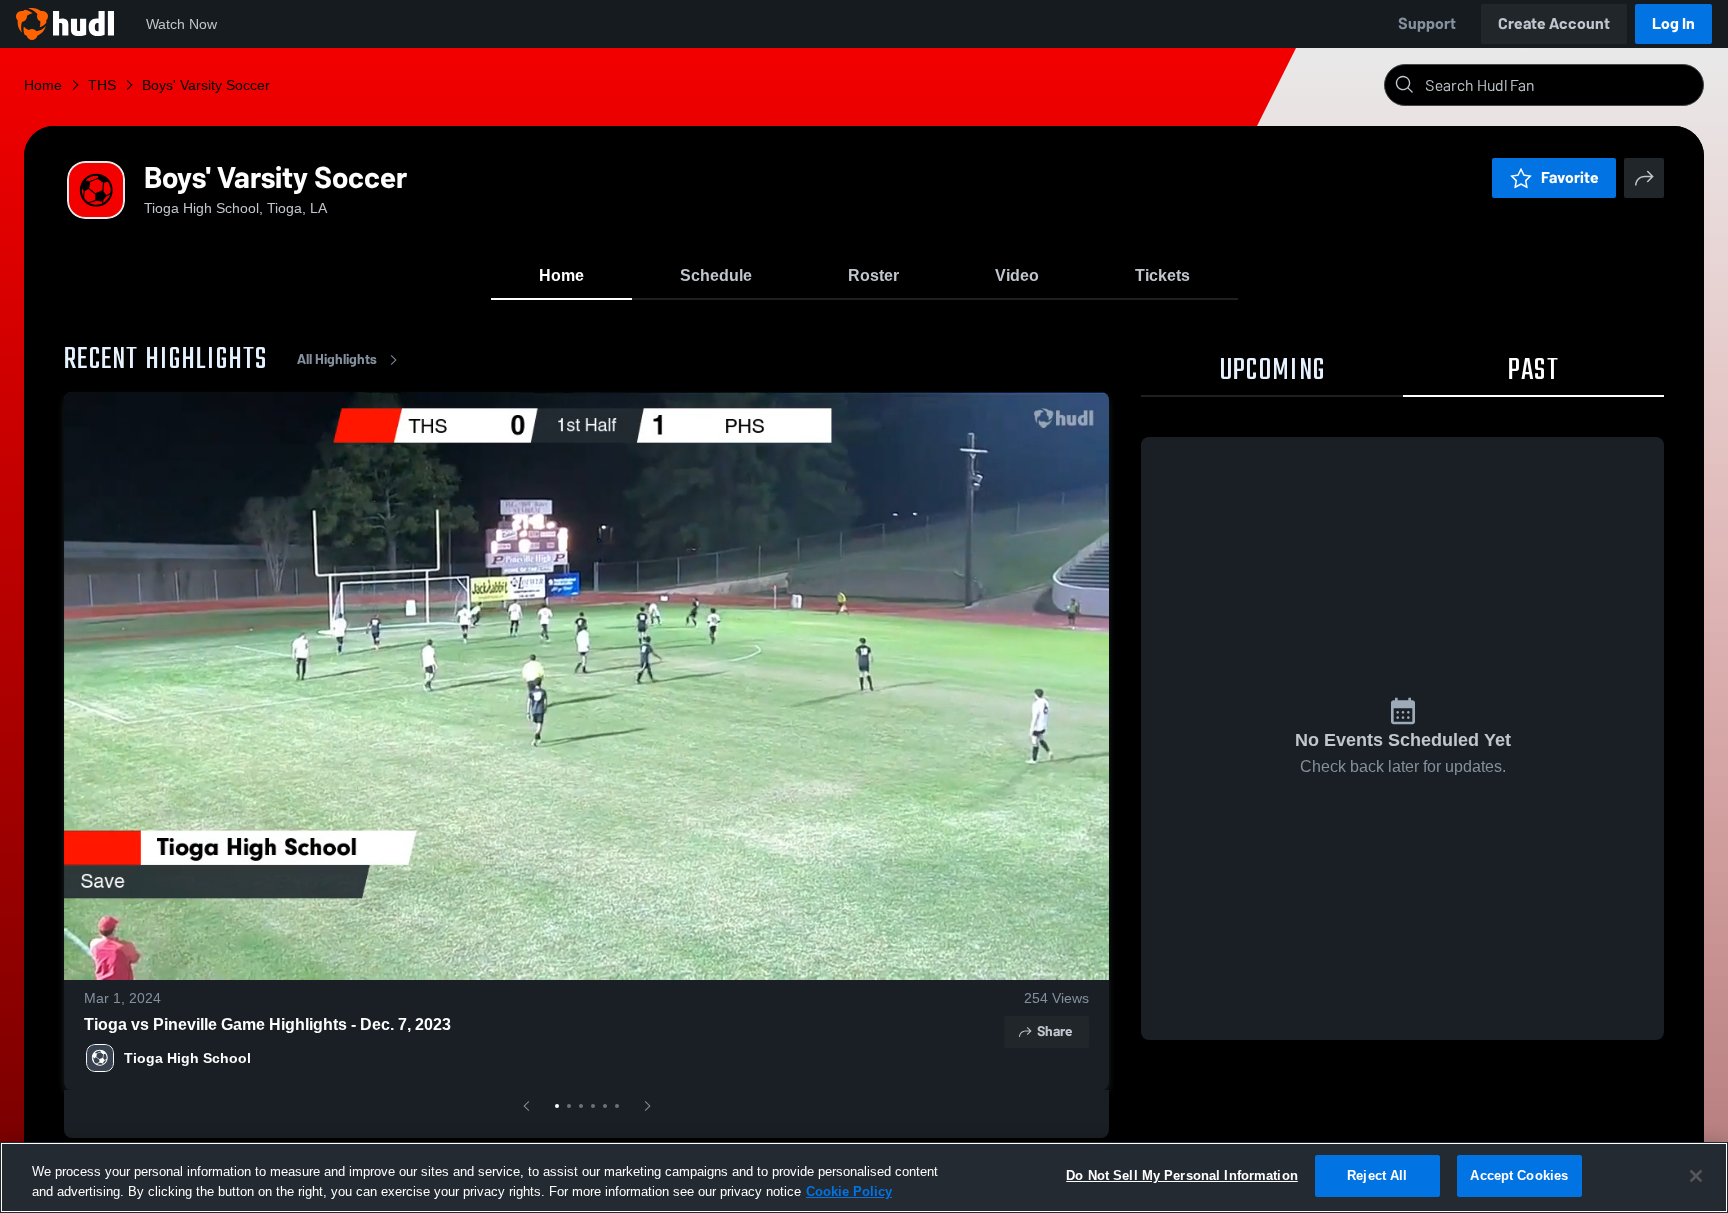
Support (1427, 23)
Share (1054, 1031)
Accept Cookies (1519, 1175)
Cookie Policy (849, 1191)
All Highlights (337, 359)
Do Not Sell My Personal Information (1182, 1175)
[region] (864, 1177)
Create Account (1554, 23)
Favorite (1570, 177)
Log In (1673, 23)
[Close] (1696, 1176)
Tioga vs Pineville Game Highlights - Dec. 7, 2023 (267, 1024)
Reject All (1377, 1175)
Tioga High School (187, 1058)
